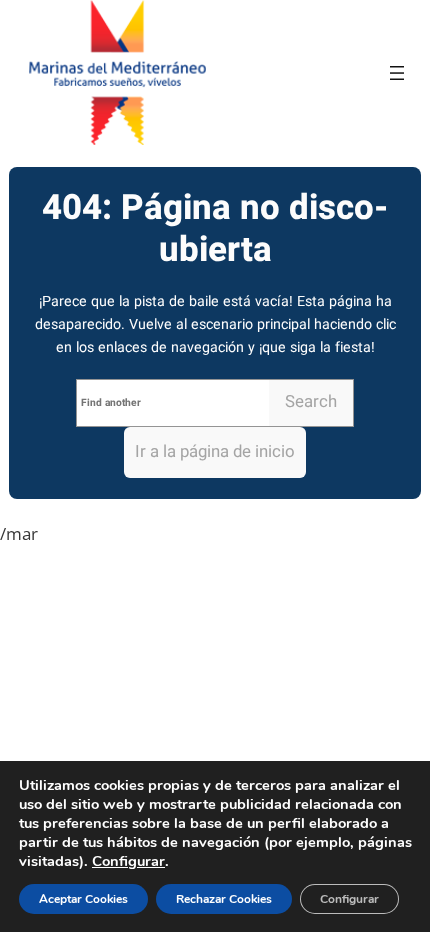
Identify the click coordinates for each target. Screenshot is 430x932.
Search (311, 401)
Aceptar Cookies (83, 899)
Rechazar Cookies (224, 899)
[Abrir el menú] (397, 73)
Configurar (128, 861)
